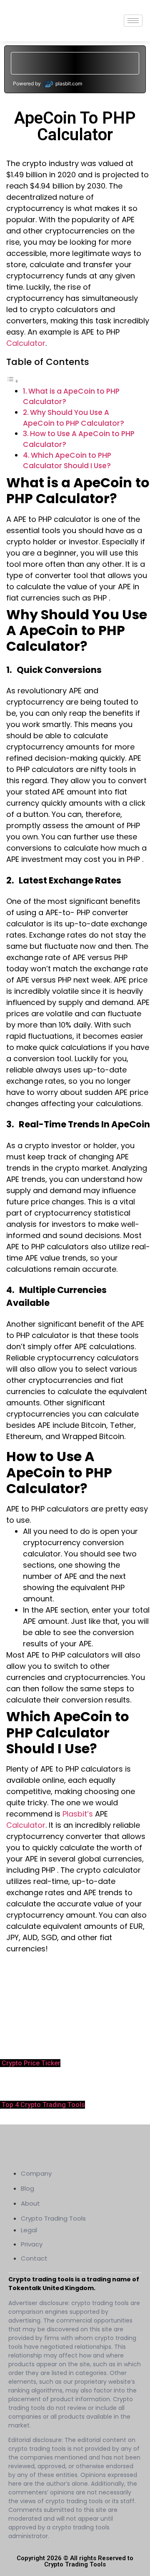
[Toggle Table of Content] (12, 381)
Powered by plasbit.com (47, 83)
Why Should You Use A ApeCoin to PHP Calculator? (74, 418)
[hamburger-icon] (133, 21)
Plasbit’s (79, 1814)
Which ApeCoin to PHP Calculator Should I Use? (67, 461)
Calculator (26, 343)
